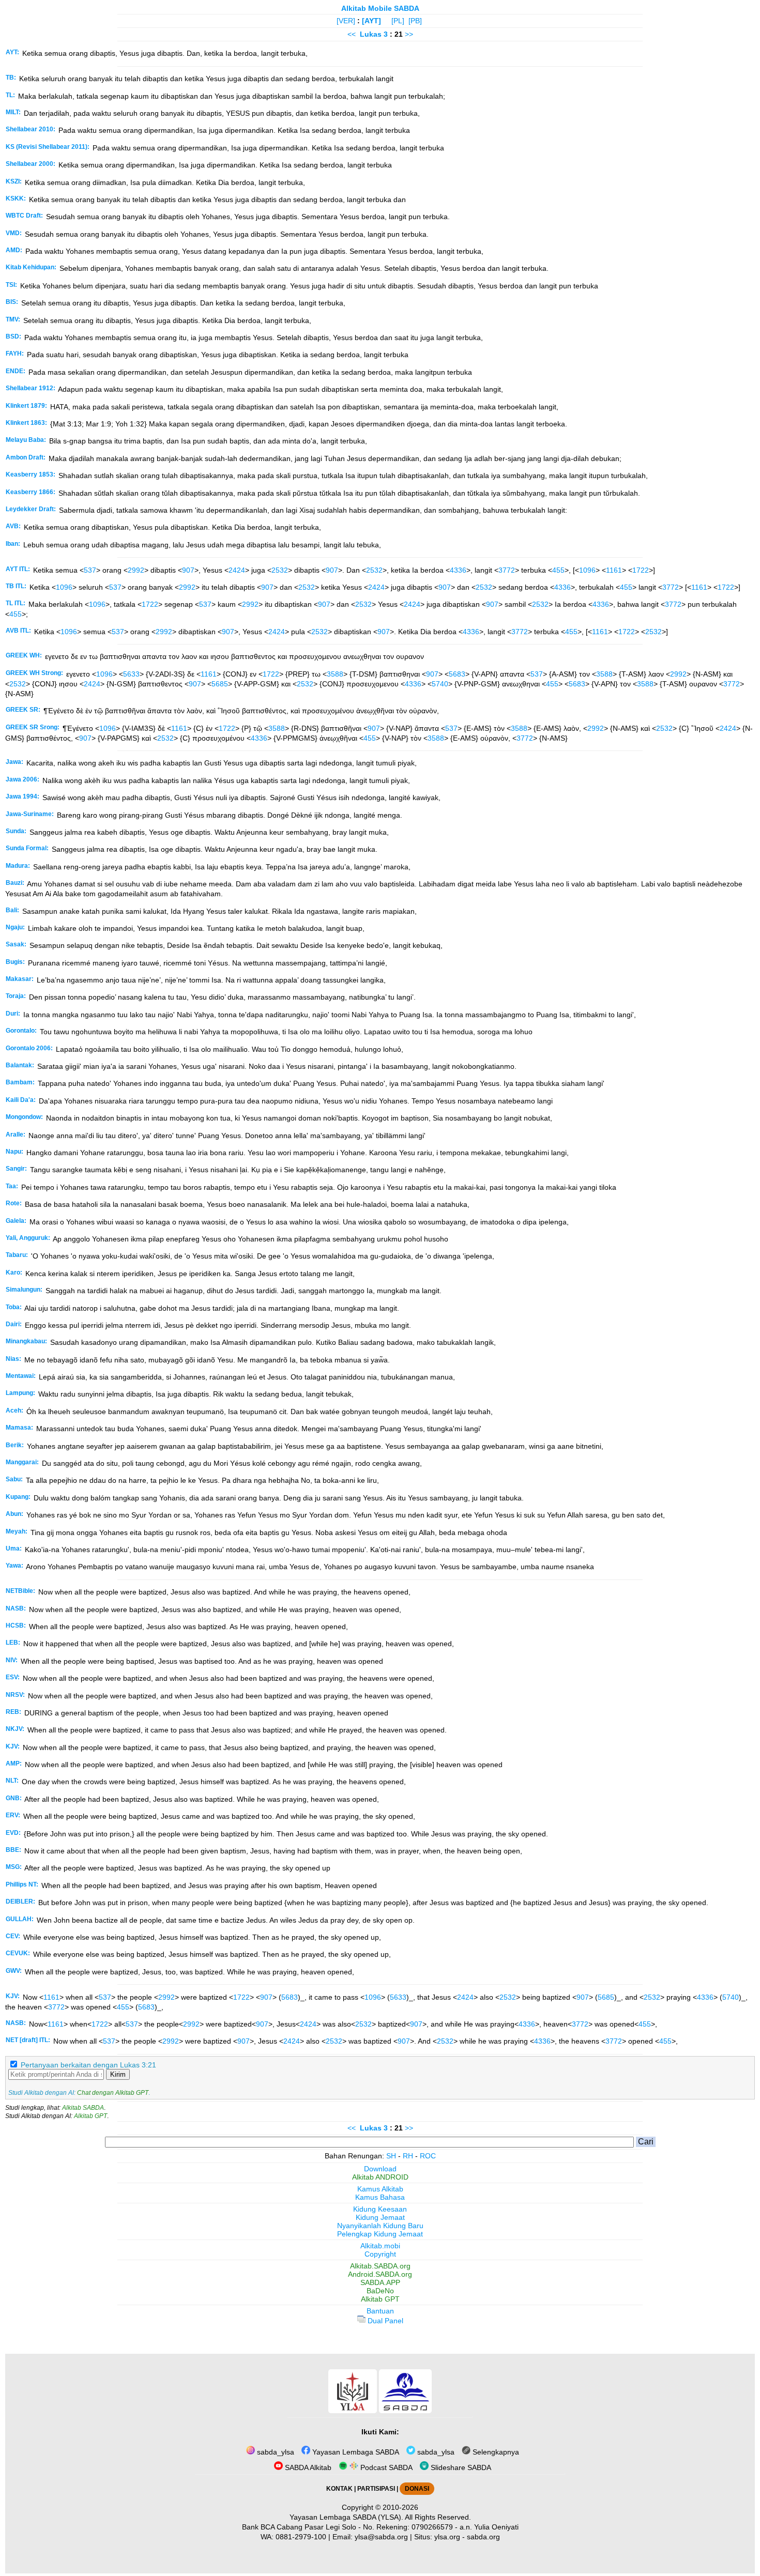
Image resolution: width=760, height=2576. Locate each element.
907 (188, 570)
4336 (458, 570)
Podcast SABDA (385, 2467)
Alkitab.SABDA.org (380, 2266)
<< (352, 34)
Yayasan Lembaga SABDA (355, 2452)
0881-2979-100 (301, 2537)
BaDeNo (380, 2291)
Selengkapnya (495, 2452)
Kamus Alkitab (380, 2189)
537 (90, 570)
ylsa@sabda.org (381, 2537)
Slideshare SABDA (460, 2467)
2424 (237, 570)
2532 (280, 570)
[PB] (415, 21)
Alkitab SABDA (83, 2108)
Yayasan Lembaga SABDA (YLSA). (346, 2517)
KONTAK (339, 2489)
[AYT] (371, 21)
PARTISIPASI (376, 2489)
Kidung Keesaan (380, 2209)
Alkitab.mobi (380, 2246)
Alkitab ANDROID (380, 2177)
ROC (428, 2156)
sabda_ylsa (275, 2452)
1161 (614, 570)
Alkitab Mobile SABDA (380, 8)
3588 (335, 674)
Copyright (380, 2254)
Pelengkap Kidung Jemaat (380, 2234)
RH (408, 2156)
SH (391, 2156)
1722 (641, 570)
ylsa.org (447, 2537)
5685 (220, 684)
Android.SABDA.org (380, 2274)
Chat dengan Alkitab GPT (113, 2093)
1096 (587, 570)
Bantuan (380, 2311)
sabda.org (483, 2537)
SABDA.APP (380, 2282)
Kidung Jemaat (380, 2217)
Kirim (118, 2074)
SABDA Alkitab (307, 2467)
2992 (136, 570)
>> (409, 34)
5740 (440, 684)
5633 (131, 674)
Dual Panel (384, 2321)
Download (380, 2169)
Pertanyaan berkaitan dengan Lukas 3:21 (88, 2065)
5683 (457, 674)
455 (558, 570)
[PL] (398, 21)
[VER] (346, 21)
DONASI (417, 2489)
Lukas (371, 34)
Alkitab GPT (90, 2116)
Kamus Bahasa (380, 2197)
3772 (507, 570)
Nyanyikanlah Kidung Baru (380, 2226)
